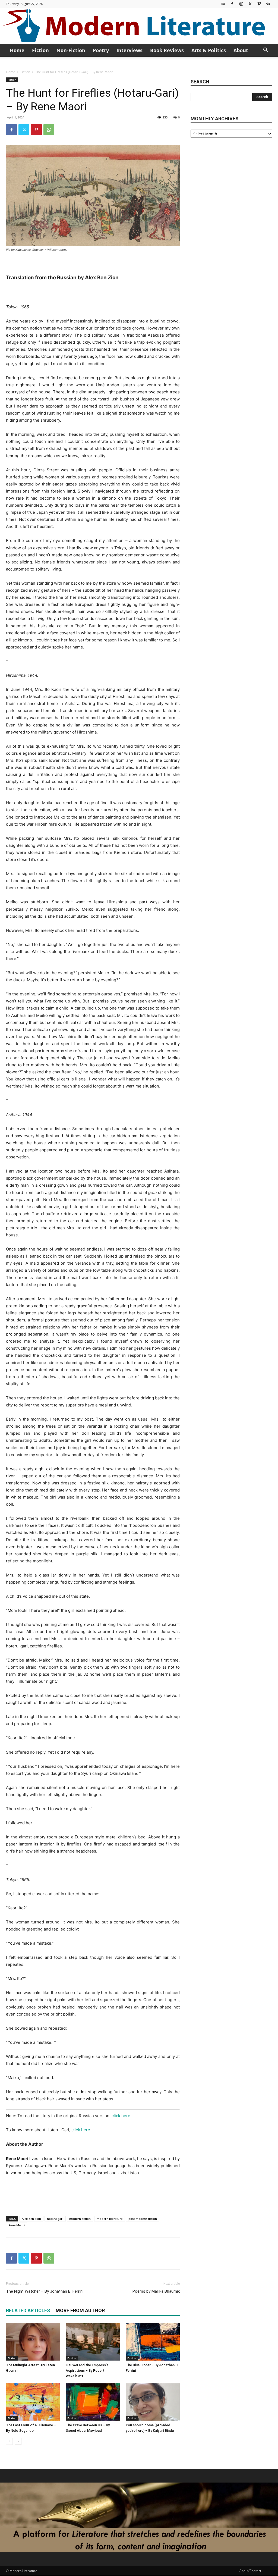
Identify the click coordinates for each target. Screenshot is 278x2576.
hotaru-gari (55, 2219)
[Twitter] (250, 4)
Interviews (129, 50)
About (241, 50)
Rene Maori (17, 2225)
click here (121, 2116)
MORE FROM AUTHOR (80, 2310)
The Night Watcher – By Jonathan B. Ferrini (45, 2291)
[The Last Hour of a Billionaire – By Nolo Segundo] (33, 2402)
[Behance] (223, 4)
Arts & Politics (209, 50)
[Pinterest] (36, 130)
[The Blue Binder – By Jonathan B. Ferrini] (153, 2342)
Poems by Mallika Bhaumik (156, 2291)
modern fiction (80, 2219)
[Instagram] (241, 4)
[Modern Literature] (139, 26)
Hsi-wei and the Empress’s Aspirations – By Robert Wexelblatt (87, 2370)
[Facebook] (232, 4)
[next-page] (18, 2441)
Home (17, 50)
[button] (266, 51)
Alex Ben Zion (31, 2219)
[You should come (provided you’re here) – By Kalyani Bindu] (153, 2402)
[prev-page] (9, 2441)
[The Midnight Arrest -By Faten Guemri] (33, 2342)
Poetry (101, 50)
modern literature (110, 2219)
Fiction (40, 50)
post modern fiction (143, 2219)
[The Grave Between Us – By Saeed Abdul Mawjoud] (93, 2402)
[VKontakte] (268, 4)
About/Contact (250, 2571)
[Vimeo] (259, 4)
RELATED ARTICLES (28, 2310)
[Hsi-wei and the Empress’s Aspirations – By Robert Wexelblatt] (93, 2342)
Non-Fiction (71, 50)
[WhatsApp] (49, 130)
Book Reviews (167, 50)
